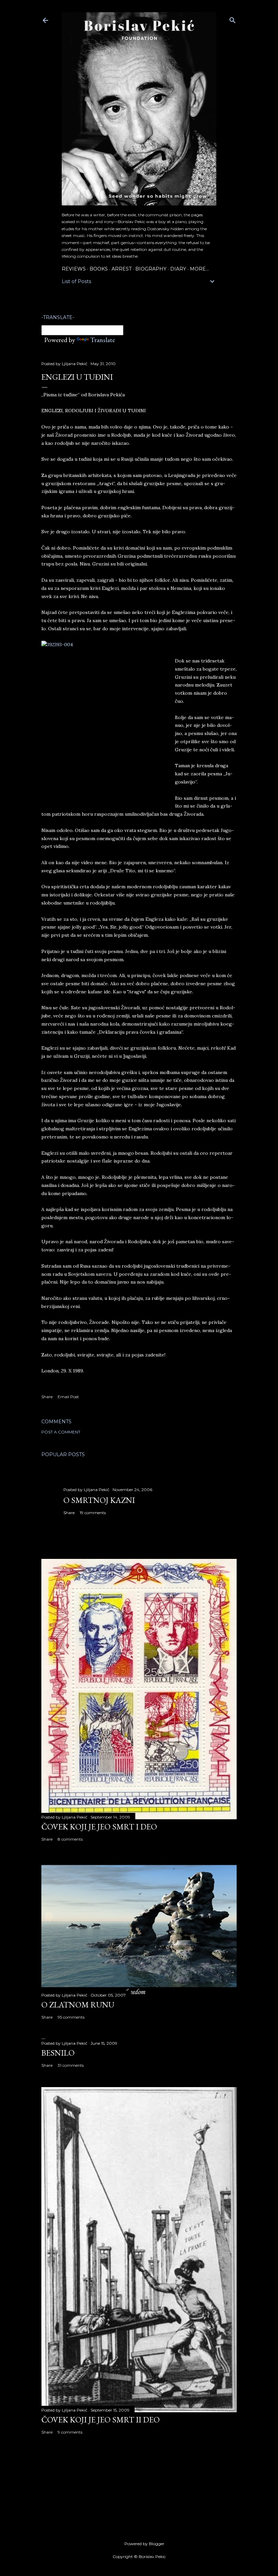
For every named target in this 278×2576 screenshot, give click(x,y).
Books (99, 269)
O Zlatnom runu (78, 2005)
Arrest (122, 269)
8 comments (70, 1839)
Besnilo (58, 2053)
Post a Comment (61, 1432)
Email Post (68, 1397)
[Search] (233, 19)
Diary (178, 269)
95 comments (71, 2017)
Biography (151, 269)
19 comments (93, 1513)
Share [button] (47, 1397)
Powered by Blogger (144, 2544)
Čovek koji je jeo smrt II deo (101, 2420)
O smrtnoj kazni (99, 1500)
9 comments (70, 2432)
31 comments (71, 2065)
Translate (103, 340)
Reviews (74, 269)
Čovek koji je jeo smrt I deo (99, 1827)
